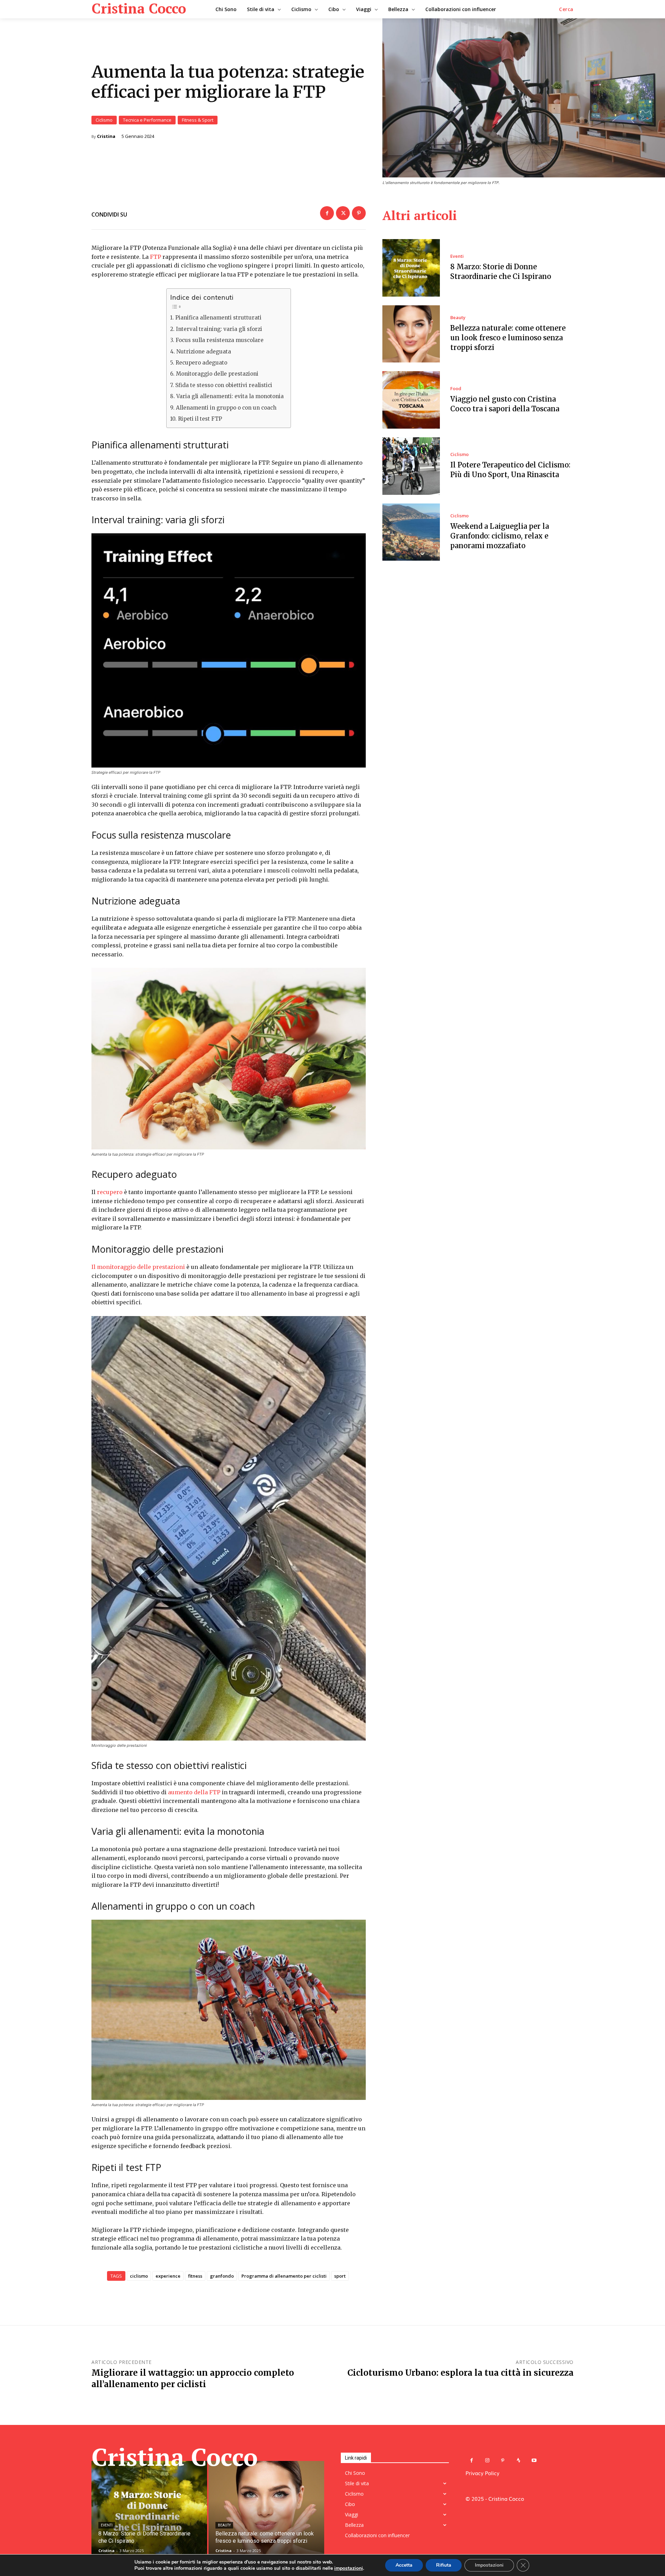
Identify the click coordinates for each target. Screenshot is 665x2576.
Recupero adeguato (201, 363)
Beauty (458, 318)
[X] (343, 213)
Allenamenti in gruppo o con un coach (226, 408)
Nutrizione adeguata (203, 352)
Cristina (106, 136)
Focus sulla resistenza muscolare (219, 340)
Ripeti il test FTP (200, 419)
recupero (110, 1192)
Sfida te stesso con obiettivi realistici (224, 385)
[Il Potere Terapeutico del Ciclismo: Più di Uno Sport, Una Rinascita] (411, 466)
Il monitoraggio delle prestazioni (138, 1267)
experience (168, 2276)
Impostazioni (489, 2565)
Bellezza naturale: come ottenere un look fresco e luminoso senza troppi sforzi (508, 338)
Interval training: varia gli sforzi (219, 329)
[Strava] (518, 2460)
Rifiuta (444, 2565)
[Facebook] (327, 213)
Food (456, 389)
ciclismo (139, 2276)
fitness (195, 2276)
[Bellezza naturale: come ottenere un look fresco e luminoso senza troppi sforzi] (411, 334)
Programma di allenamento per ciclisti (284, 2276)
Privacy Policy (482, 2473)
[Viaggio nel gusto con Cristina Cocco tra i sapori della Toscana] (411, 400)
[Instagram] (487, 2460)
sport (340, 2276)
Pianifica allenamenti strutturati (218, 318)
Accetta (404, 2565)
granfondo (222, 2276)
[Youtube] (534, 2460)
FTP (156, 257)
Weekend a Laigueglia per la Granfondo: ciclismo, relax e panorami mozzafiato (500, 536)
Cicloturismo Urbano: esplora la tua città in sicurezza (460, 2373)
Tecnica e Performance (147, 120)
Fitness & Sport (198, 120)
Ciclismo (104, 120)
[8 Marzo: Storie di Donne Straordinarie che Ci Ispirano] (411, 268)
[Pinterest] (359, 213)
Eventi (457, 256)
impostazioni (349, 2568)
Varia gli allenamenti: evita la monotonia (230, 396)
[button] (566, 9)
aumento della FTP (194, 1792)
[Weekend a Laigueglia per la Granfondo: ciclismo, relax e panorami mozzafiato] (411, 532)
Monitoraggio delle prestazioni (217, 374)
